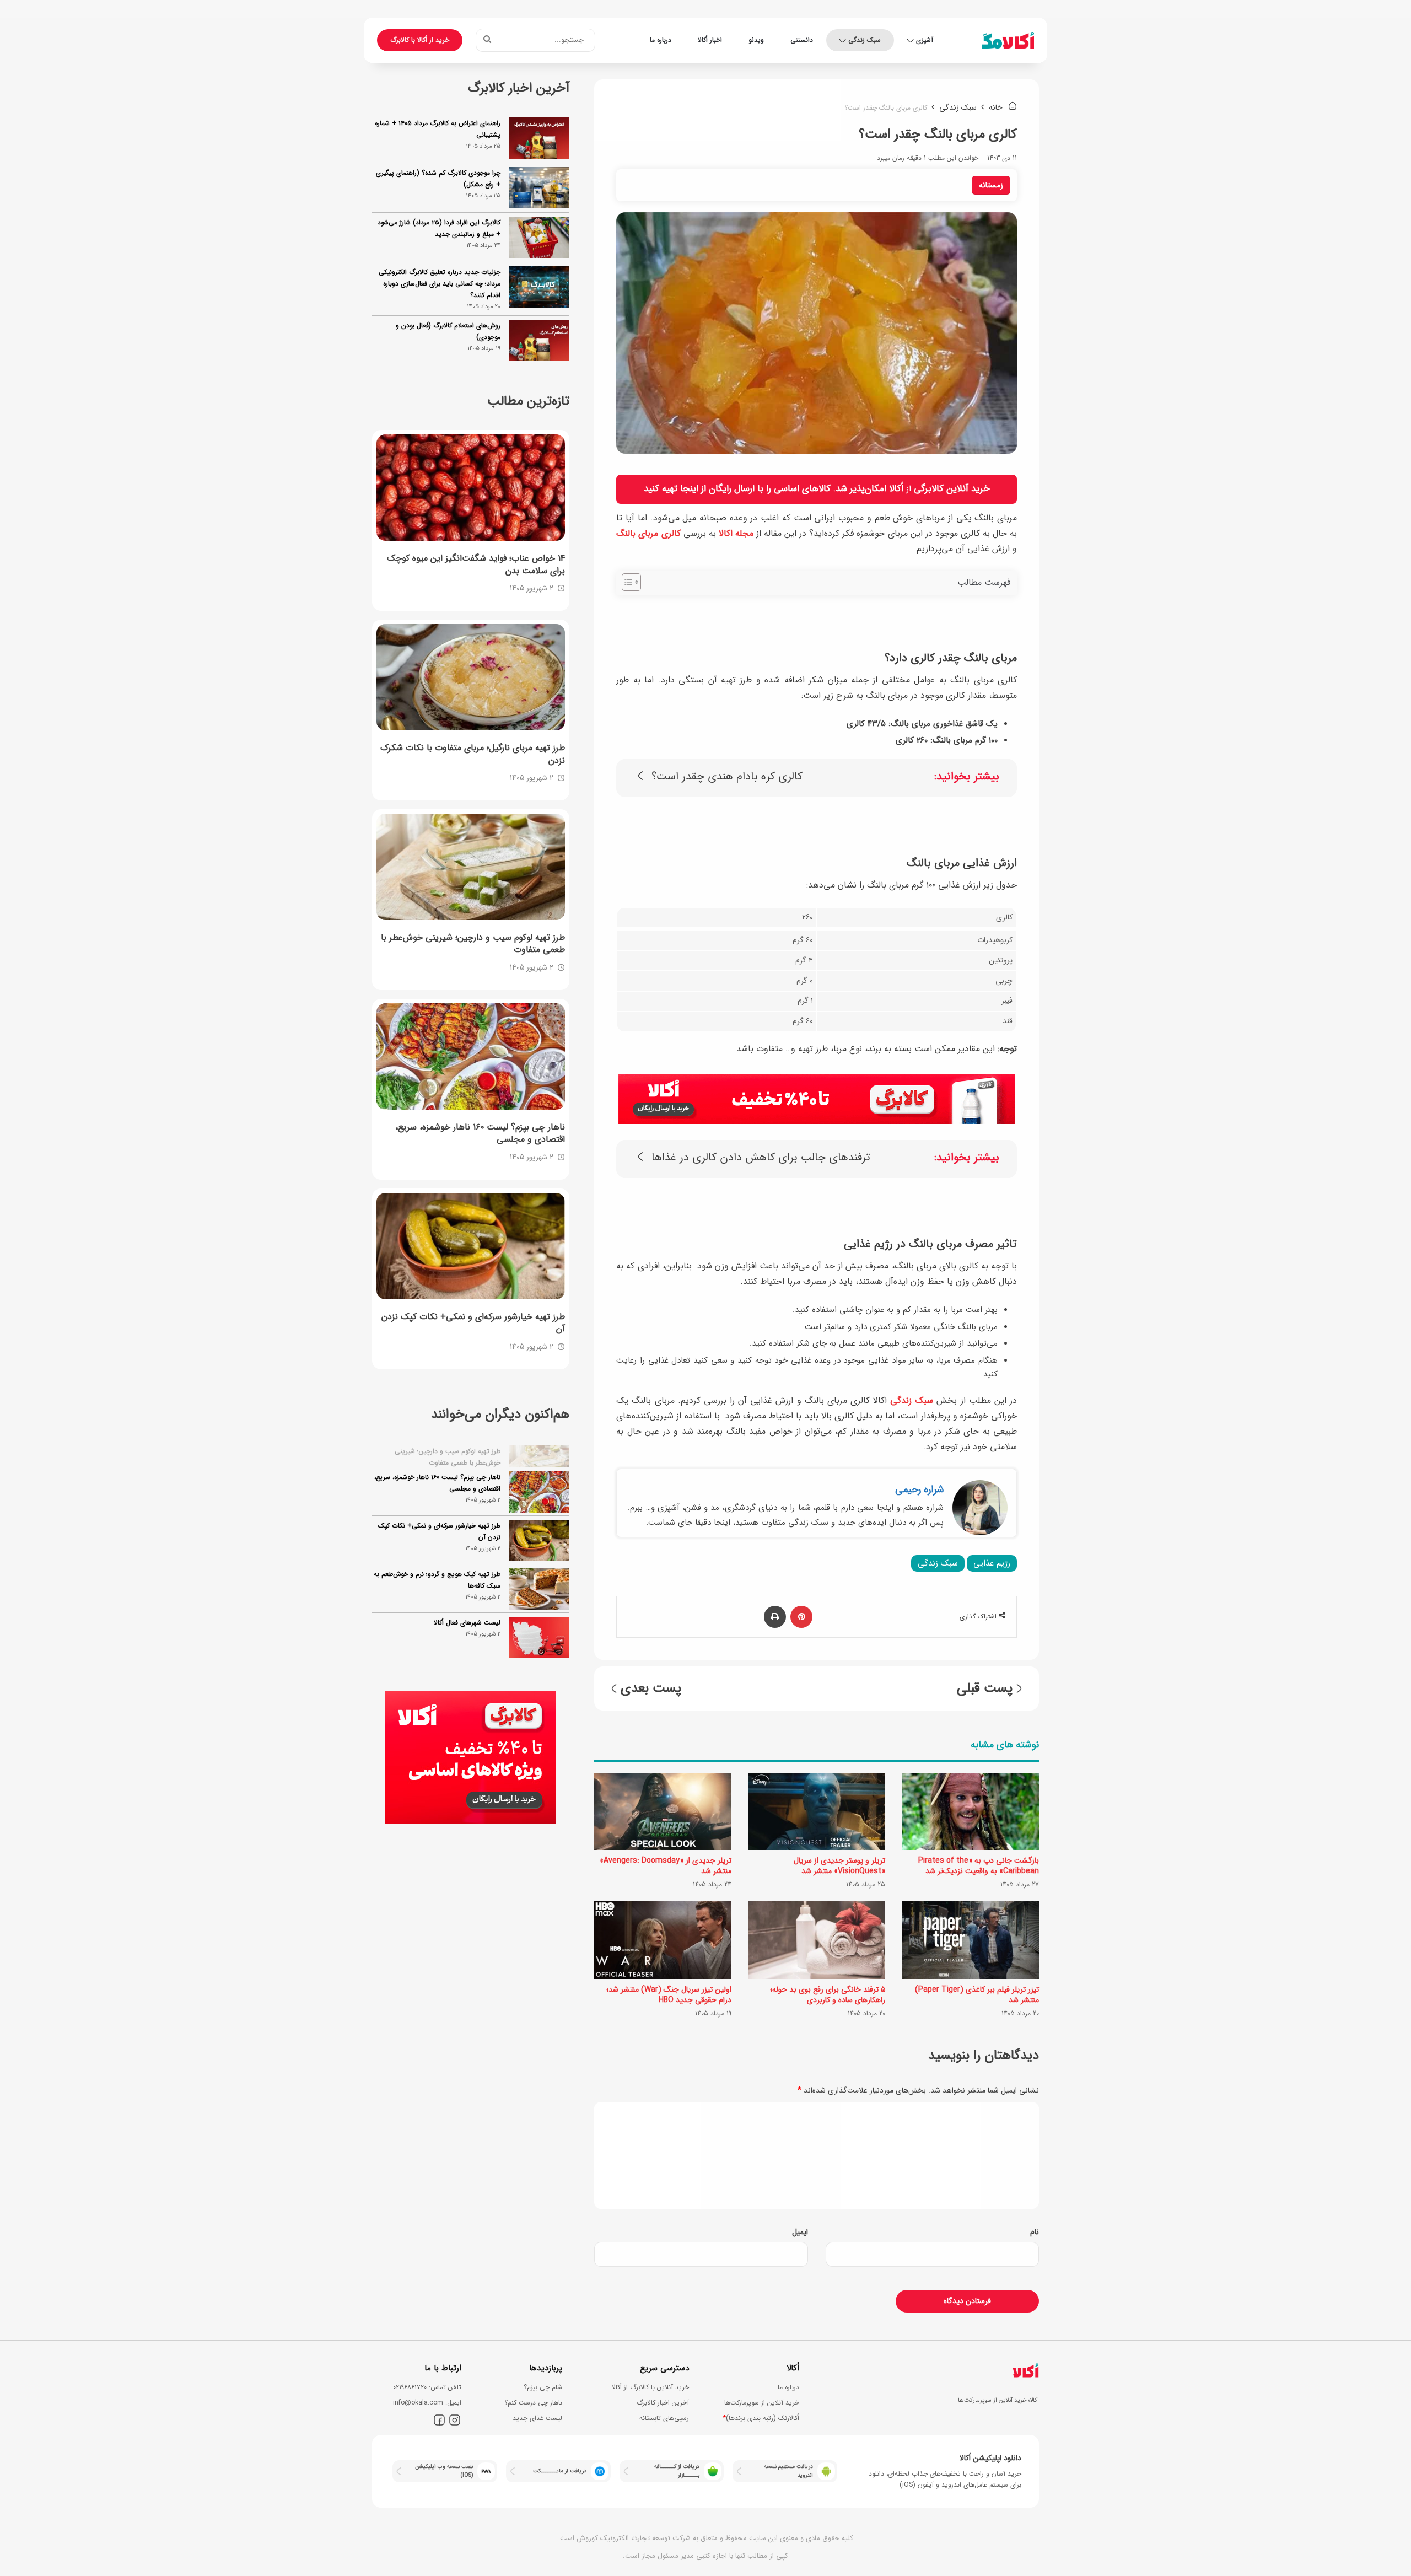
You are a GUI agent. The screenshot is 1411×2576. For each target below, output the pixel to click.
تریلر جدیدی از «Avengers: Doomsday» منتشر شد (666, 1866)
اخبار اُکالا (710, 40)
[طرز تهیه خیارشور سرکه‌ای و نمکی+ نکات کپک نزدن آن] (471, 1246)
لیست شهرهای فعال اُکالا (467, 1603)
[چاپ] (775, 1617)
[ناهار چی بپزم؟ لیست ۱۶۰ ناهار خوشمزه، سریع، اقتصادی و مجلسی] (471, 1056)
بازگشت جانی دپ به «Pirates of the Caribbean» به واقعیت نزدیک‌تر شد (979, 1866)
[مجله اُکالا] (1008, 40)
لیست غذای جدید (537, 2418)
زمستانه (991, 185)
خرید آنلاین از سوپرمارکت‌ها (762, 2403)
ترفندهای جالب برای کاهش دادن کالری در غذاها (761, 1158)
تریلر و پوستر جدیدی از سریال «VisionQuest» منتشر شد (839, 1866)
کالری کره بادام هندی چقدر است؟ (727, 777)
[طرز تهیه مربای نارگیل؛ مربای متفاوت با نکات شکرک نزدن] (471, 677)
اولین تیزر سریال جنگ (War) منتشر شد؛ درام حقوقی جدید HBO (669, 1995)
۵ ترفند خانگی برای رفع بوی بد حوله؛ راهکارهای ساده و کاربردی (828, 1995)
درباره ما (661, 40)
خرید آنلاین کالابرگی (952, 489)
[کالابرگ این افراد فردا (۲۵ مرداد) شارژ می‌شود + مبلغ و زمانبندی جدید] (539, 237)
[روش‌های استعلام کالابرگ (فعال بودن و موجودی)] (539, 340)
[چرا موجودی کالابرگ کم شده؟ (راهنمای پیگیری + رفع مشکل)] (539, 188)
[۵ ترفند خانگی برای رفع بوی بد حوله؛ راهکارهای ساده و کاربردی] (817, 1940)
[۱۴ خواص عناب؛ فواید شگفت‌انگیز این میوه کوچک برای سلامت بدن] (471, 488)
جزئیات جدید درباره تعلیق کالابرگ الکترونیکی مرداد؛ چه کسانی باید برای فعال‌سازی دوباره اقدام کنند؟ (440, 284)
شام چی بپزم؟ (543, 2387)
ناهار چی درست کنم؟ (533, 2403)
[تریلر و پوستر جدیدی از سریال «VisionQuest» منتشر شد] (817, 1811)
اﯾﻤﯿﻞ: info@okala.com (427, 2403)
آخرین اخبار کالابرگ (663, 2403)
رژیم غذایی (992, 1563)
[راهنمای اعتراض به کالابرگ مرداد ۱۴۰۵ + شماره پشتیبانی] (539, 138)
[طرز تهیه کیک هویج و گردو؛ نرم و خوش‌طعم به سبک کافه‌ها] (539, 1569)
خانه (997, 107)
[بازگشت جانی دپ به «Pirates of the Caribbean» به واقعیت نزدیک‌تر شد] (970, 1811)
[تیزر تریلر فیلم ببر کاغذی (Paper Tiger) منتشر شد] (970, 1940)
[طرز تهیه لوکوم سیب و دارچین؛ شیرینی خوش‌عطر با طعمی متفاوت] (471, 867)
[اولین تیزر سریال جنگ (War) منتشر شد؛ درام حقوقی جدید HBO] (663, 1940)
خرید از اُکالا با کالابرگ (420, 40)
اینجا (689, 489)
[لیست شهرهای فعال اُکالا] (539, 1618)
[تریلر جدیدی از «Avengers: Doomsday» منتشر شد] (663, 1811)
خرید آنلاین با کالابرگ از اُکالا (650, 2387)
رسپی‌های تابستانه (664, 2418)
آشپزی (925, 40)
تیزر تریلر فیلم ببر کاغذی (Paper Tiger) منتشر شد (977, 1995)
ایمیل (800, 2232)
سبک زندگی (865, 40)
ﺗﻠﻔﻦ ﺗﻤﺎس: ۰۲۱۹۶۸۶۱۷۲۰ (427, 2387)
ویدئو (756, 40)
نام (1035, 2232)
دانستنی (802, 40)
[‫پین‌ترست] (801, 1617)
